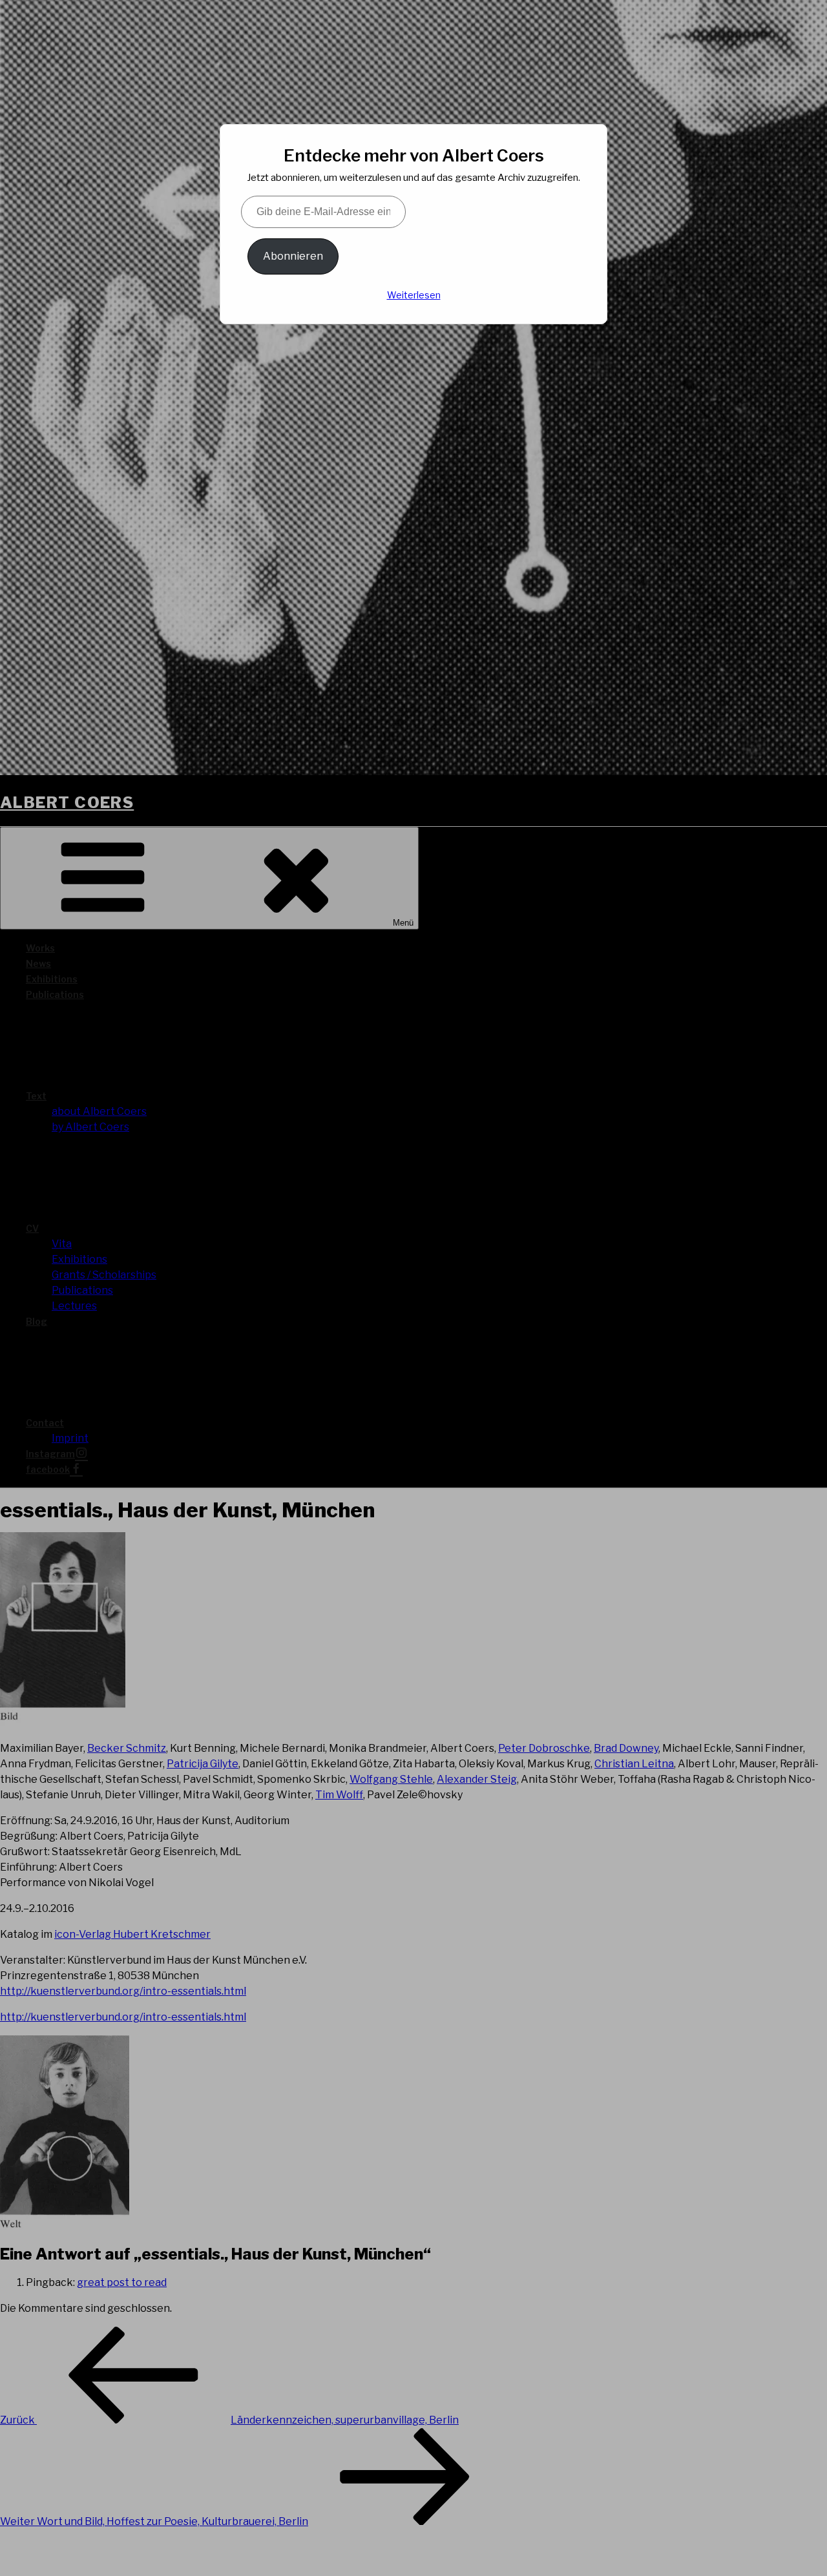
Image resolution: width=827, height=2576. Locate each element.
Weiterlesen (414, 295)
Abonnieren (293, 256)
